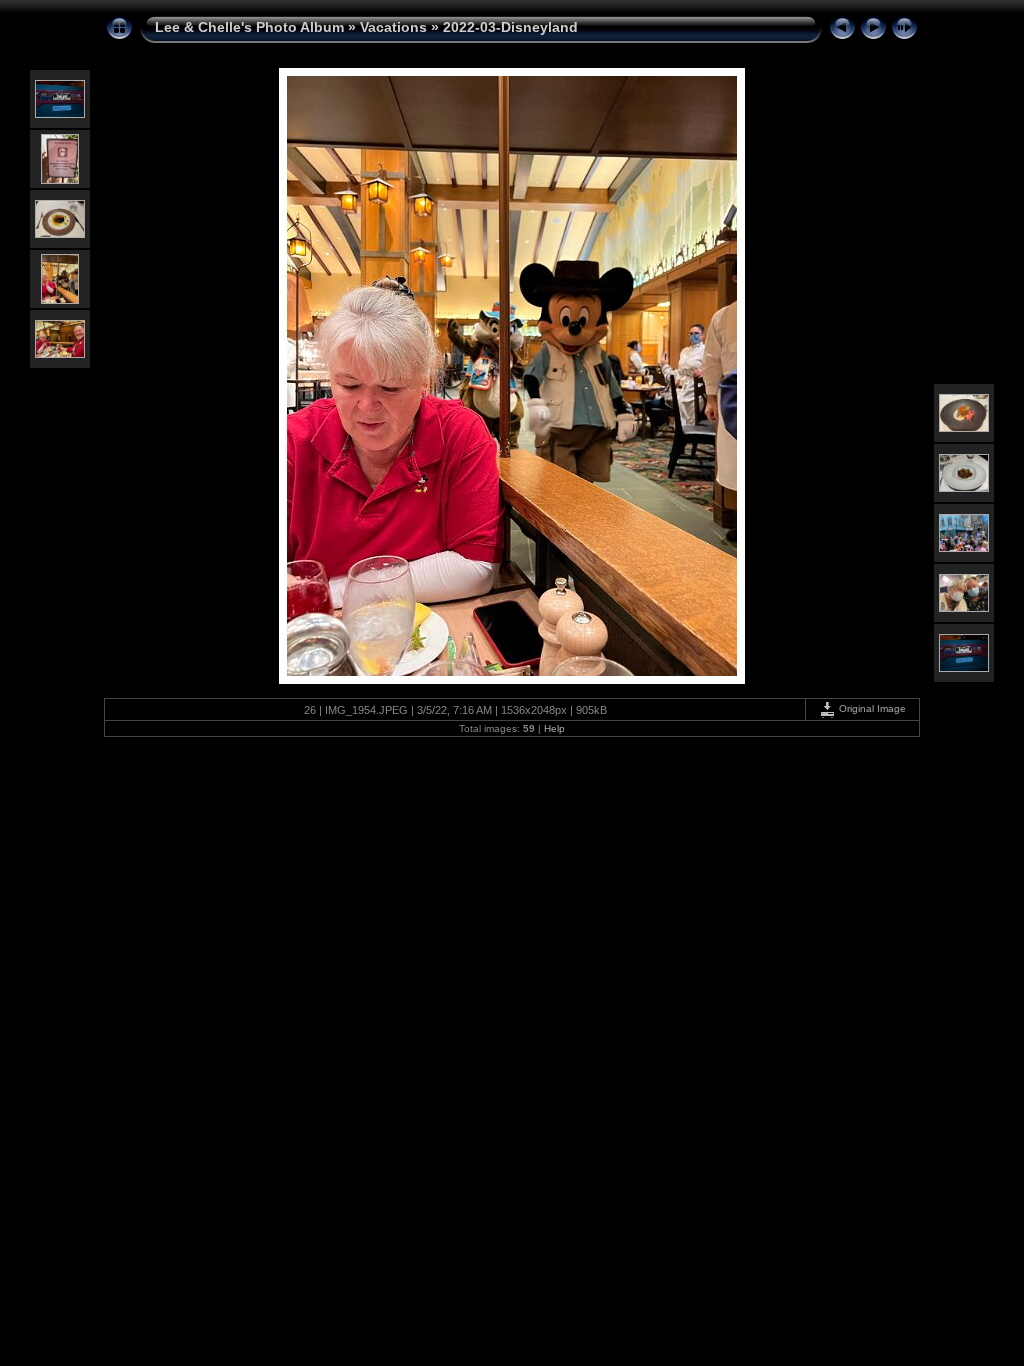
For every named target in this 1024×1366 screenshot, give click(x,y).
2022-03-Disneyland (510, 27)
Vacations (393, 27)
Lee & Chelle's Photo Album (249, 27)
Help (554, 728)
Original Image (871, 708)
